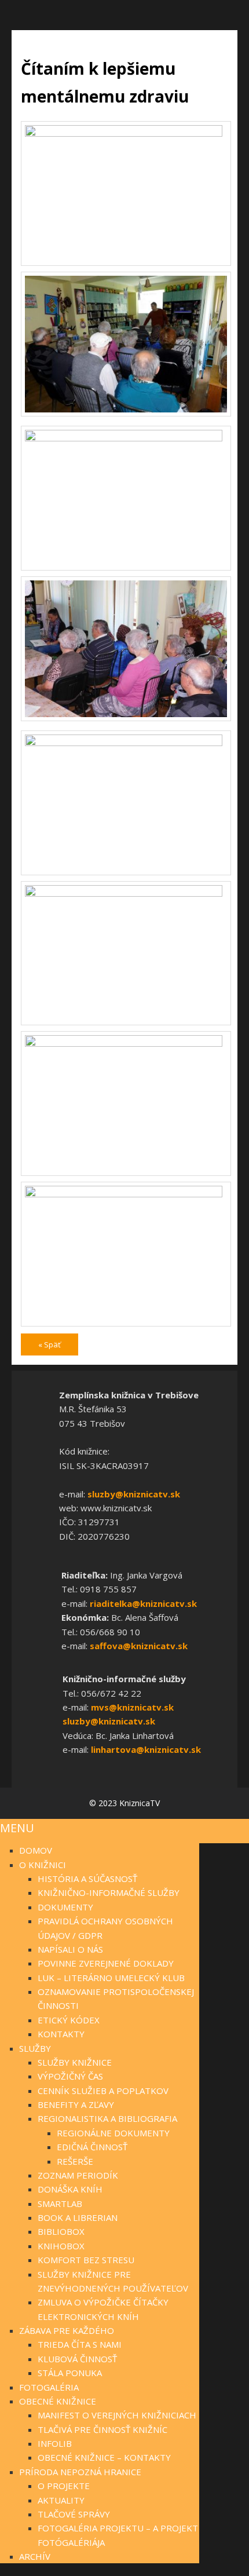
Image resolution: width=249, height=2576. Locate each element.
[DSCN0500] (126, 414)
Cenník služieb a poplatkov (103, 2091)
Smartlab (60, 2204)
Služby (35, 2048)
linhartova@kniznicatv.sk (146, 1749)
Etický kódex (69, 2020)
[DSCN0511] (126, 894)
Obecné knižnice (58, 2401)
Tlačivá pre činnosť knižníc (102, 2429)
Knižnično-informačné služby (109, 1892)
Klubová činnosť (77, 2359)
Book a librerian (78, 2217)
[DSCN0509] (126, 743)
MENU (17, 1828)
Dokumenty (65, 1907)
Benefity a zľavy (76, 2104)
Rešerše (75, 2161)
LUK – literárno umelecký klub (111, 1978)
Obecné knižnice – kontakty (104, 2457)
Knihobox (61, 2246)
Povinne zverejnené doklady (106, 1963)
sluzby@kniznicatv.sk (134, 1494)
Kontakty (61, 2034)
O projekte (64, 2486)
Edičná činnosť (92, 2147)
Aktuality (61, 2500)
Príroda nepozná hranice (80, 2472)
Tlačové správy (74, 2514)
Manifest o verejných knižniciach (117, 2415)
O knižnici (43, 1865)
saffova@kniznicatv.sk (139, 1646)
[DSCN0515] (126, 1194)
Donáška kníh (70, 2189)
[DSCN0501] (126, 439)
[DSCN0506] (126, 718)
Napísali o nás (70, 1949)
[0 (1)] (126, 134)
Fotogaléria (49, 2387)
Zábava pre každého (67, 2330)
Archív (35, 2556)
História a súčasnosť (87, 1879)
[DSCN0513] (126, 1044)
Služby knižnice (75, 2062)
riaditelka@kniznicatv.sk (143, 1603)
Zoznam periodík (78, 2175)
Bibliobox (61, 2231)
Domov (36, 1850)
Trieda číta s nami (80, 2344)
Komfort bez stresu (86, 2260)
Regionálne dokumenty (113, 2133)
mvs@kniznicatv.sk (132, 1707)
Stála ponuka (70, 2373)
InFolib (55, 2443)
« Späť (50, 1344)
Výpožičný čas (70, 2076)
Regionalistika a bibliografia (107, 2118)
